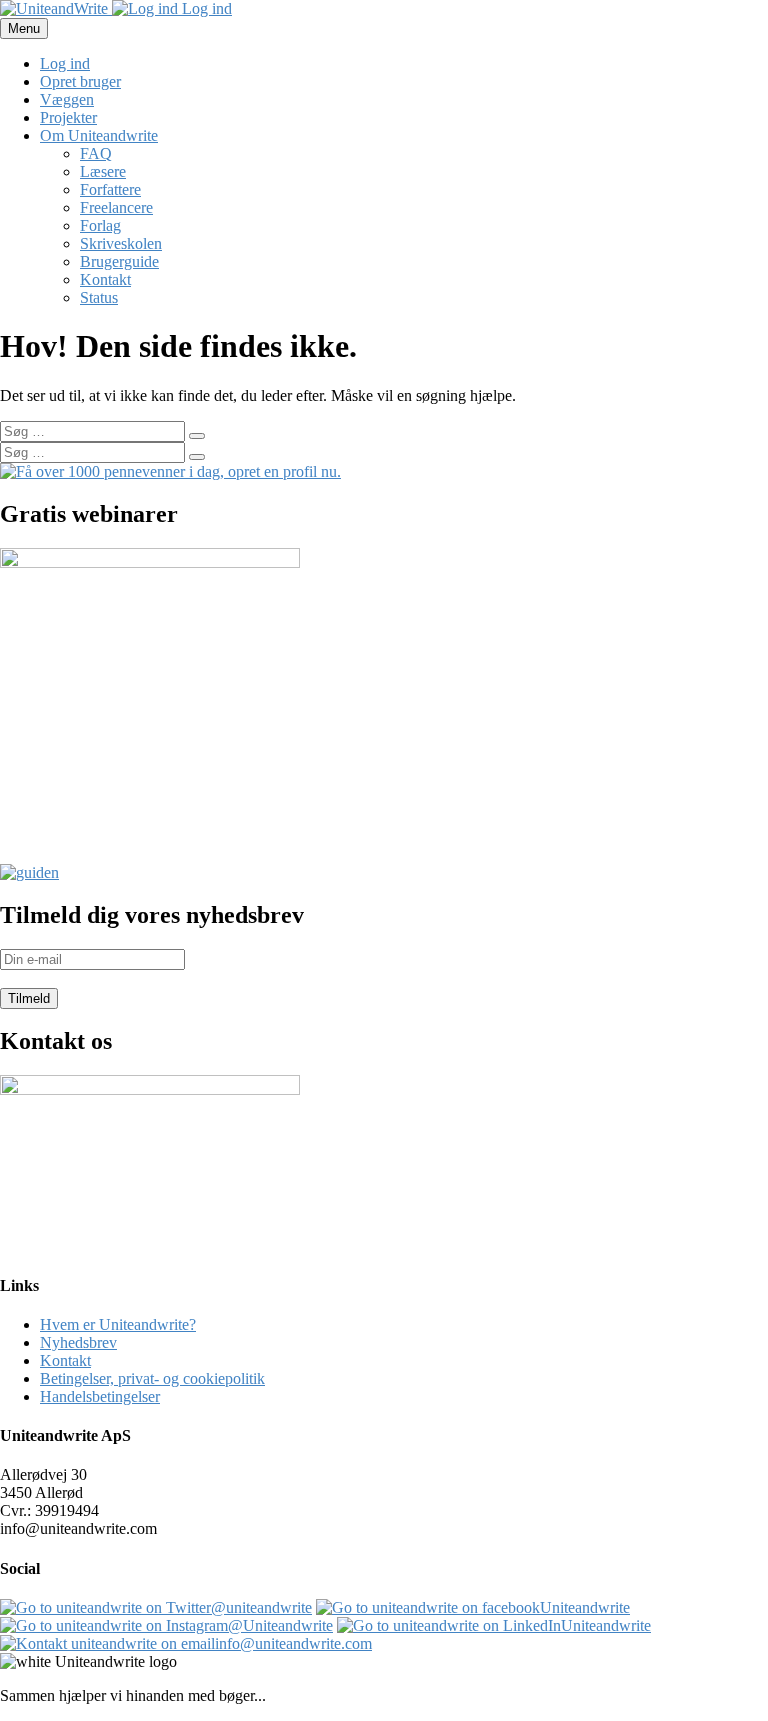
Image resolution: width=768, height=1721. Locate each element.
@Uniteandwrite (280, 1625)
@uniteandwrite (261, 1607)
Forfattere (110, 189)
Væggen (67, 99)
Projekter (68, 117)
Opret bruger (80, 81)
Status (99, 297)
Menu (24, 28)
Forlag (100, 225)
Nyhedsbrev (78, 1342)
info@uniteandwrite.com (293, 1643)
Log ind (205, 8)
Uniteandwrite (585, 1607)
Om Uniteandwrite (99, 135)
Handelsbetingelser (100, 1396)
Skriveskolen (121, 243)
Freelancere (116, 207)
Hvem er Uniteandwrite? (118, 1324)
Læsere (103, 171)
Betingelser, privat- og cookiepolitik (152, 1378)
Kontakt (105, 279)
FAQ (96, 153)
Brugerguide (119, 261)
